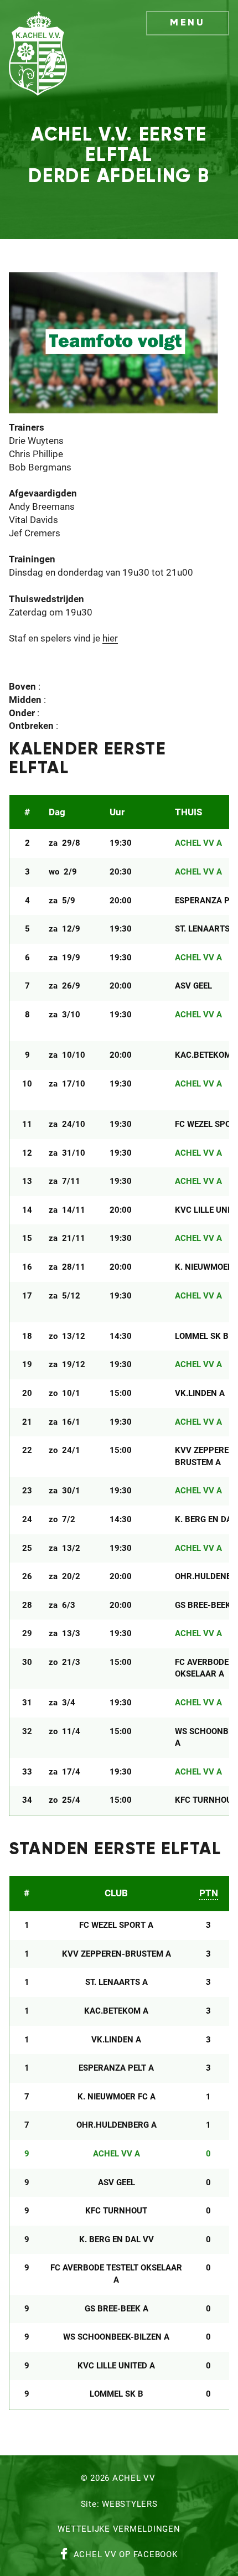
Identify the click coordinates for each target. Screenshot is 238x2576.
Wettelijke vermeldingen (119, 2530)
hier (110, 639)
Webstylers (130, 2505)
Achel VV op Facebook (126, 2555)
